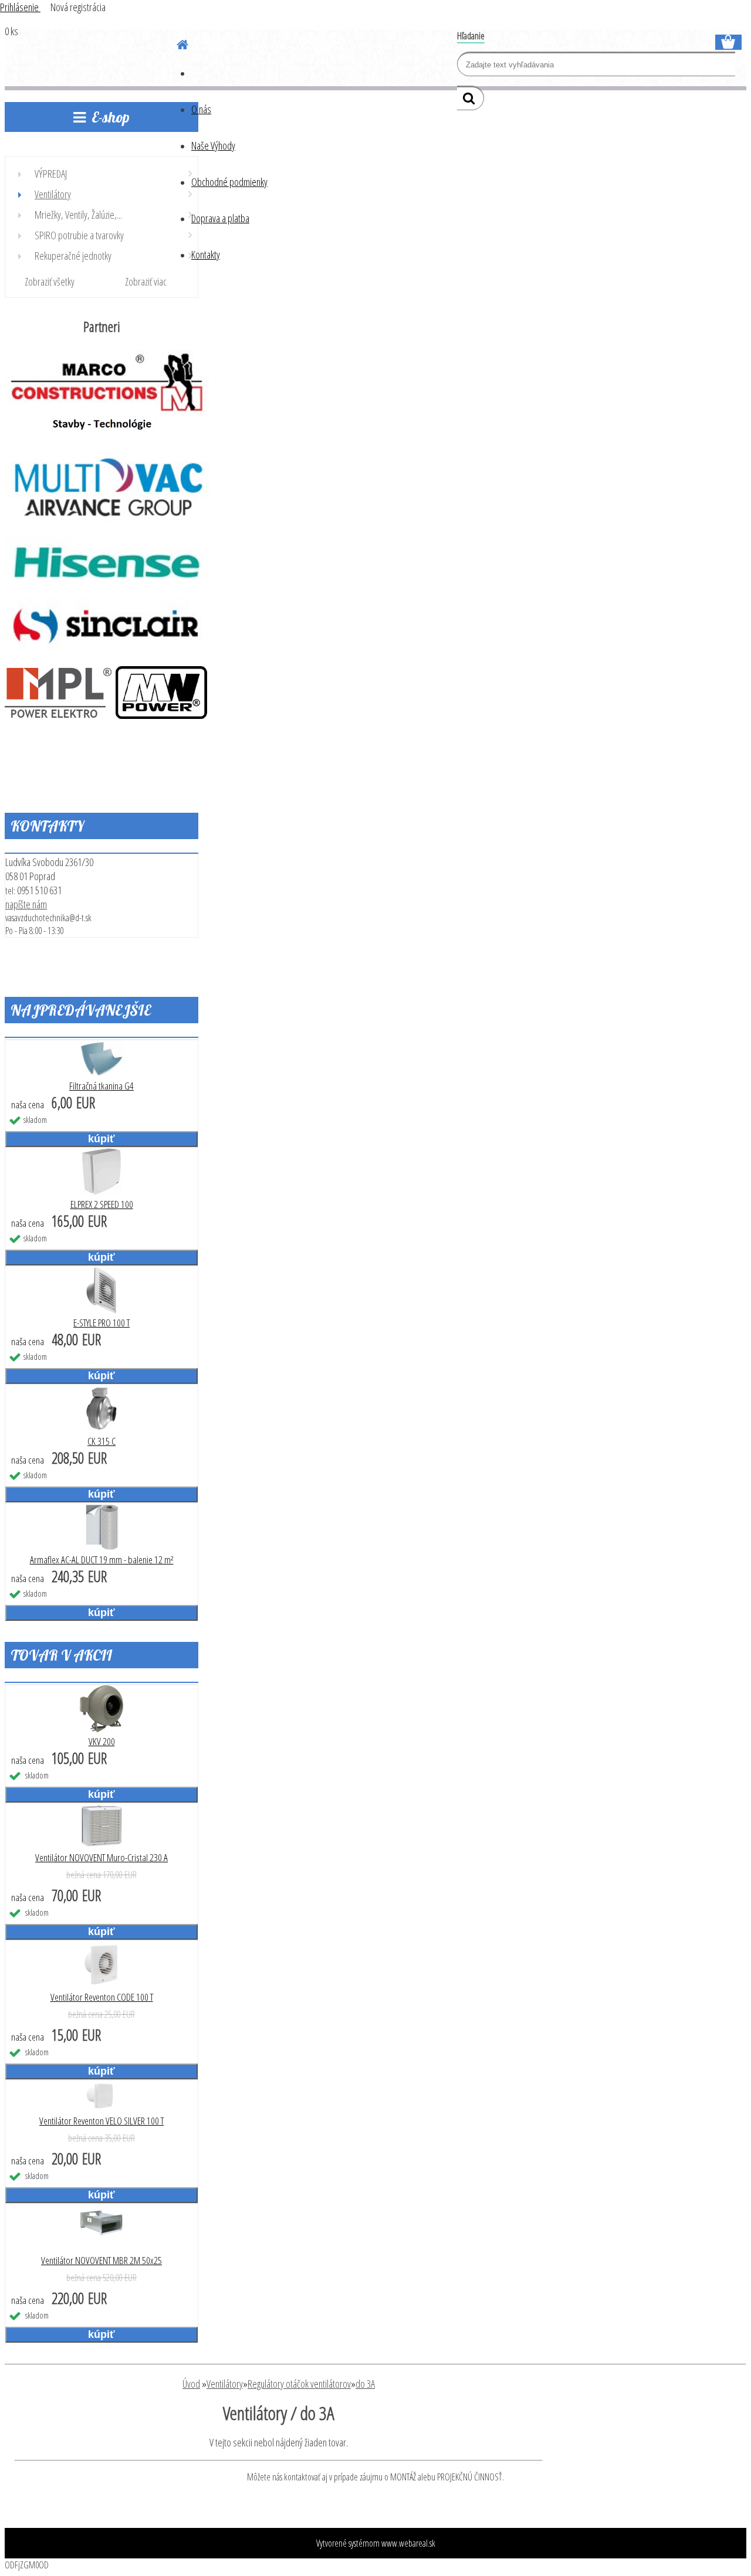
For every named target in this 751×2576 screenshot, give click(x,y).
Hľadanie (471, 36)
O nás (201, 109)
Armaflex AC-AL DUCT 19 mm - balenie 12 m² (102, 1559)
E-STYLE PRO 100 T (102, 1323)
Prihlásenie (20, 7)
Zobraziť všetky (50, 281)
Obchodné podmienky (229, 182)
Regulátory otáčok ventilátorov (299, 2384)
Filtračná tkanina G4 (102, 1086)
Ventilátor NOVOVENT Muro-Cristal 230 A (102, 1857)
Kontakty (206, 254)
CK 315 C (102, 1441)
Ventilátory (225, 2384)
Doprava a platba (220, 218)
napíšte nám (26, 904)
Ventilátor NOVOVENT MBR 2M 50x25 (102, 2260)
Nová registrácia (78, 7)
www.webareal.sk (408, 2543)
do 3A (365, 2384)
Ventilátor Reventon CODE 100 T (102, 1997)
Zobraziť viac (146, 281)
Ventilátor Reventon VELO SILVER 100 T (102, 2121)
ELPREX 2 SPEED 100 (102, 1204)
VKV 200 (102, 1741)
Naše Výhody (213, 145)
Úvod (191, 2384)
